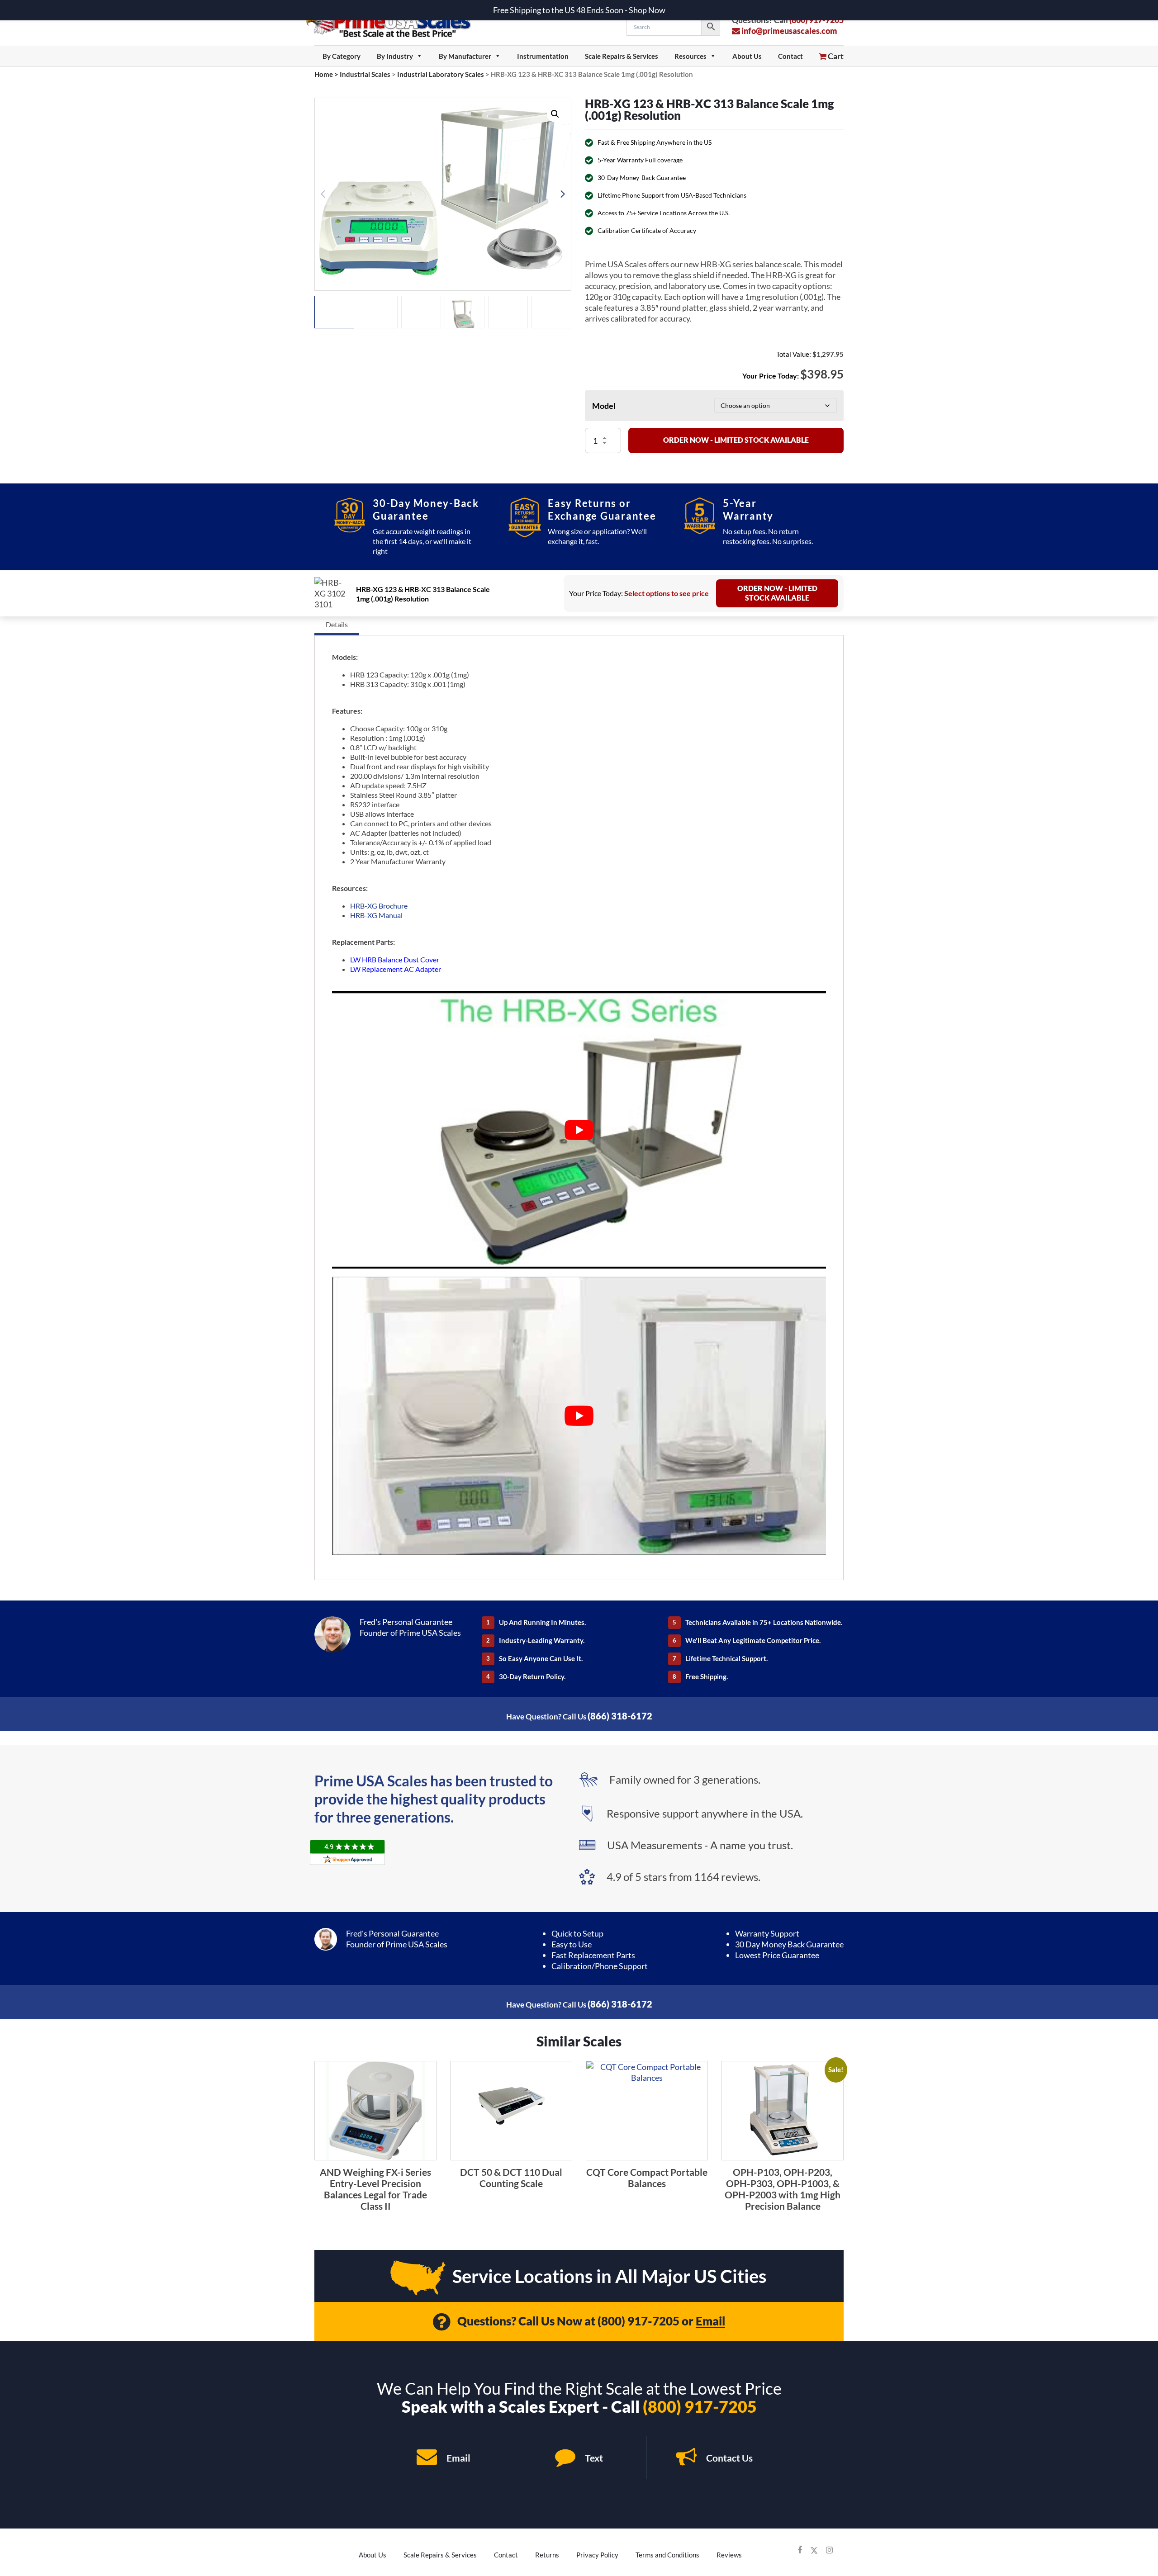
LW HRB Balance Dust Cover (395, 959)
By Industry (395, 56)
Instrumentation (543, 56)
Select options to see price (667, 593)
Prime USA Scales (394, 22)
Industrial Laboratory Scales (441, 74)
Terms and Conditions (667, 2555)
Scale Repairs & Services (622, 56)
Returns (547, 2555)
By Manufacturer (465, 56)
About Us (747, 56)
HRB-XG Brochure (379, 906)
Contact (790, 56)
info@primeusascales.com (789, 31)
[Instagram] (829, 2550)
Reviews (729, 2555)
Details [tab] (337, 624)
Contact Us (728, 2458)
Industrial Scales (365, 74)
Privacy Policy (597, 2555)
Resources (691, 56)
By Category (342, 56)
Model (604, 406)
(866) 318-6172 (620, 1716)
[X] (814, 2550)
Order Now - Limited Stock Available (736, 440)
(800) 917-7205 (638, 2321)
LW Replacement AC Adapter (396, 969)
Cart (835, 56)
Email (710, 2321)
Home (324, 74)
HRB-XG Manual (376, 915)
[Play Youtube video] (579, 1130)
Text (593, 2458)
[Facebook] (800, 2550)
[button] (555, 114)
